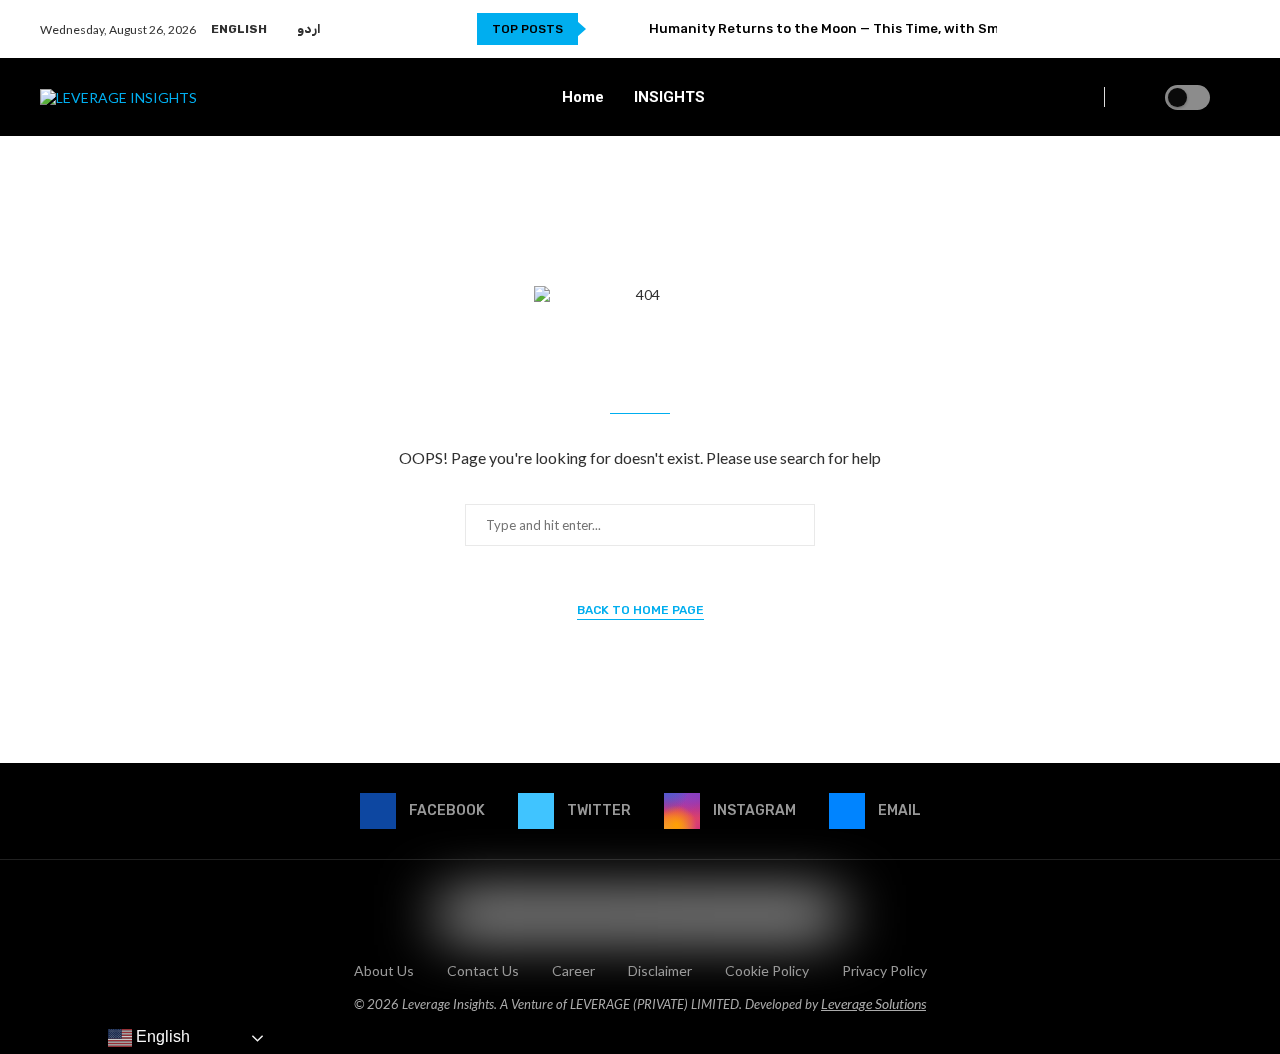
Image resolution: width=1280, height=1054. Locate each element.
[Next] (630, 29)
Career (573, 970)
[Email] (1228, 29)
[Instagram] (1205, 29)
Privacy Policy (884, 970)
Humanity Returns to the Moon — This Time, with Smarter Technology (882, 28)
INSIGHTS (669, 97)
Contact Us (483, 970)
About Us (384, 970)
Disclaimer (660, 970)
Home (583, 97)
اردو (309, 29)
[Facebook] (1159, 29)
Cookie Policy (767, 970)
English (239, 29)
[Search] (1230, 97)
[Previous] (605, 29)
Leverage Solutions (873, 1003)
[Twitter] (1182, 29)
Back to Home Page (640, 610)
